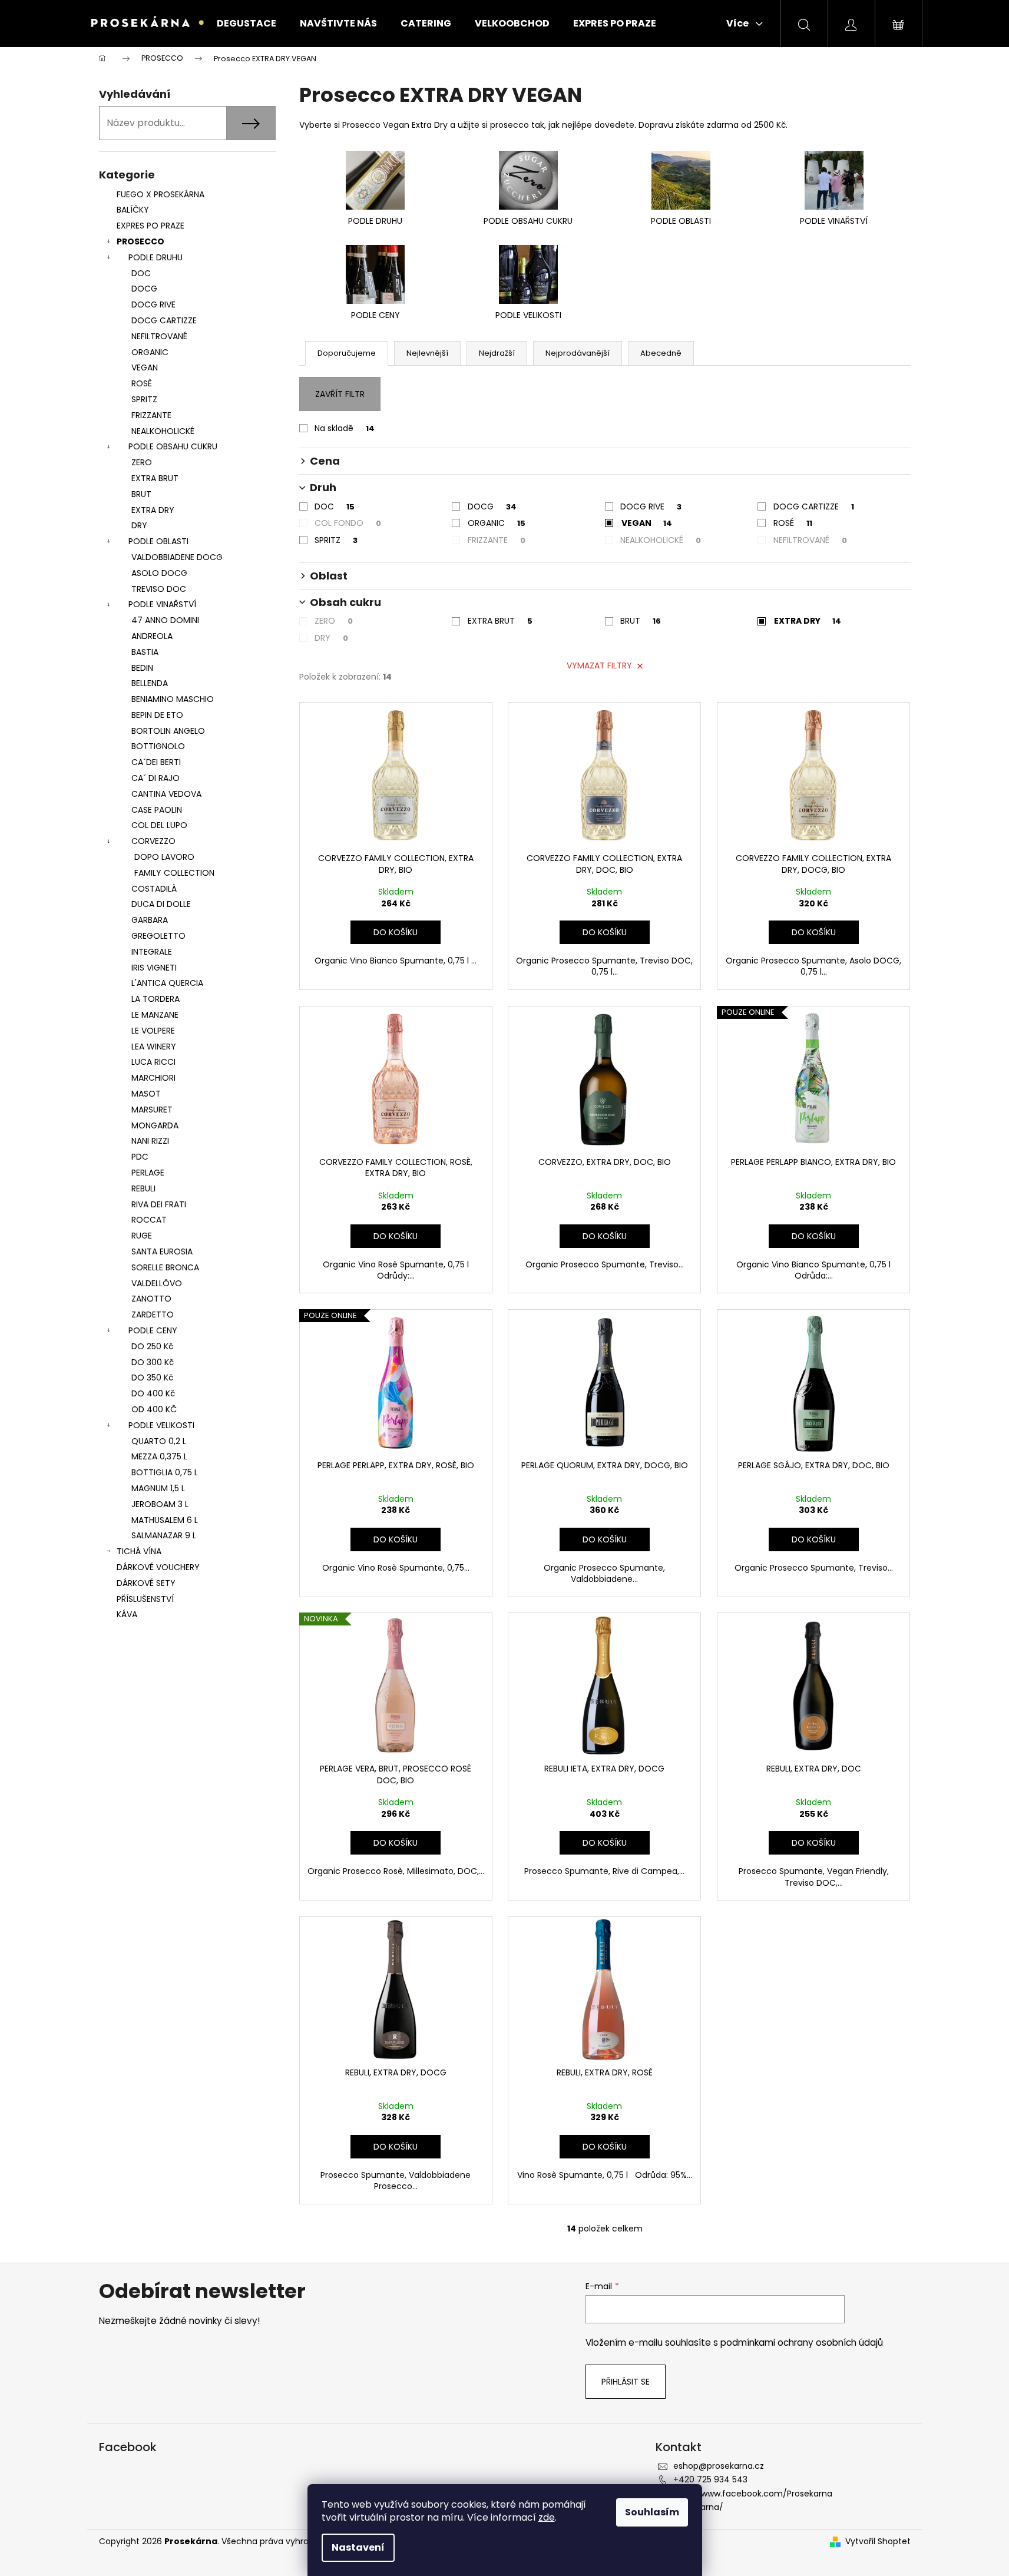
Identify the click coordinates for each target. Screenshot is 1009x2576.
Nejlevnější (427, 353)
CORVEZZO (153, 841)
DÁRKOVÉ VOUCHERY (158, 1567)
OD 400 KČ (154, 1409)
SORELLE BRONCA (165, 1267)
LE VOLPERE (153, 1031)
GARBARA (150, 920)
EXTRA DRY (153, 510)
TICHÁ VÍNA (139, 1551)
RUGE (142, 1236)
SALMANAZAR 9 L (164, 1535)
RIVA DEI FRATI (159, 1204)
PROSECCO (140, 241)
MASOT (146, 1094)
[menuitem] (247, 24)
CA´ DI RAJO (156, 778)
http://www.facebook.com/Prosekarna (753, 2494)
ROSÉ (793, 523)
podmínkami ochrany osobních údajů (802, 2342)
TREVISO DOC (159, 589)
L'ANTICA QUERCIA (167, 983)
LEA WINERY (154, 1047)
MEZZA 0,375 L (159, 1456)
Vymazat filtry (599, 665)
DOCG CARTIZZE (164, 320)
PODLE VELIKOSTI (161, 1425)
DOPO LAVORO (164, 857)
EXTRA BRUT (155, 478)
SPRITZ (144, 399)
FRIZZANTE (151, 415)
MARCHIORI (153, 1078)
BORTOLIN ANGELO (168, 731)
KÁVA (127, 1614)
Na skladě (345, 428)
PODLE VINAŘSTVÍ (162, 604)
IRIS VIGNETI (154, 968)
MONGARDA (155, 1125)
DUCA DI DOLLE (161, 904)
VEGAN (145, 367)
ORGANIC (150, 352)
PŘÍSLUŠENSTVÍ (146, 1599)
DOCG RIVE (153, 304)
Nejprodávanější (578, 353)
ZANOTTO (151, 1299)
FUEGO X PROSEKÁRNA (161, 194)
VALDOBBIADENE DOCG (177, 557)
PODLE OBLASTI (158, 541)
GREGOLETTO (158, 936)
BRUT (141, 494)
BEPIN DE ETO (157, 715)
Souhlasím (652, 2512)
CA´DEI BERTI (156, 762)
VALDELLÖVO (157, 1283)
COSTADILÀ (154, 889)
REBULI (143, 1188)
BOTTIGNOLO (158, 746)
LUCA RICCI (153, 1062)
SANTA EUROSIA (162, 1251)
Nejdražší (497, 353)
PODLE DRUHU (156, 257)
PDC (140, 1157)
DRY (139, 525)
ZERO (142, 462)
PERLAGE (148, 1173)
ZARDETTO (153, 1315)
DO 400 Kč (153, 1393)
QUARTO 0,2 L (159, 1441)
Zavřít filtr (340, 394)
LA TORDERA (156, 999)
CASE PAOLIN (157, 810)
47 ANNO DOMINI (165, 620)
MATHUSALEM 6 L (165, 1520)
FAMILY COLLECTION (174, 873)
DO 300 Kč (153, 1362)
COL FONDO (348, 523)
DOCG (144, 289)
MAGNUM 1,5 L (158, 1488)
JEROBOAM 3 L (160, 1504)
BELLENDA (150, 683)
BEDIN (142, 668)
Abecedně (661, 353)
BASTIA (145, 652)
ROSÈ (142, 383)
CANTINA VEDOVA (166, 794)
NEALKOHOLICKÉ (163, 431)
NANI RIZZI (150, 1141)
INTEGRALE (152, 952)
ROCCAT (149, 1220)
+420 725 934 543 (710, 2479)
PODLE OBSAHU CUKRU (173, 446)
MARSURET (152, 1110)
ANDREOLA (152, 636)
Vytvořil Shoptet (878, 2542)
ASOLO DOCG (159, 573)
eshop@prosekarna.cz (719, 2466)
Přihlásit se (626, 2382)
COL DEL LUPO (159, 825)
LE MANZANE (155, 1015)
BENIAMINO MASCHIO (173, 699)
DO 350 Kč (152, 1378)
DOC (141, 273)
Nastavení (358, 2547)
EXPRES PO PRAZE (150, 226)
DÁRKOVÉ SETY (146, 1583)
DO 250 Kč (152, 1346)
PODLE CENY (153, 1330)
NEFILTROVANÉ (159, 336)
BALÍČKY (133, 210)
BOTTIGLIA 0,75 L (165, 1472)
